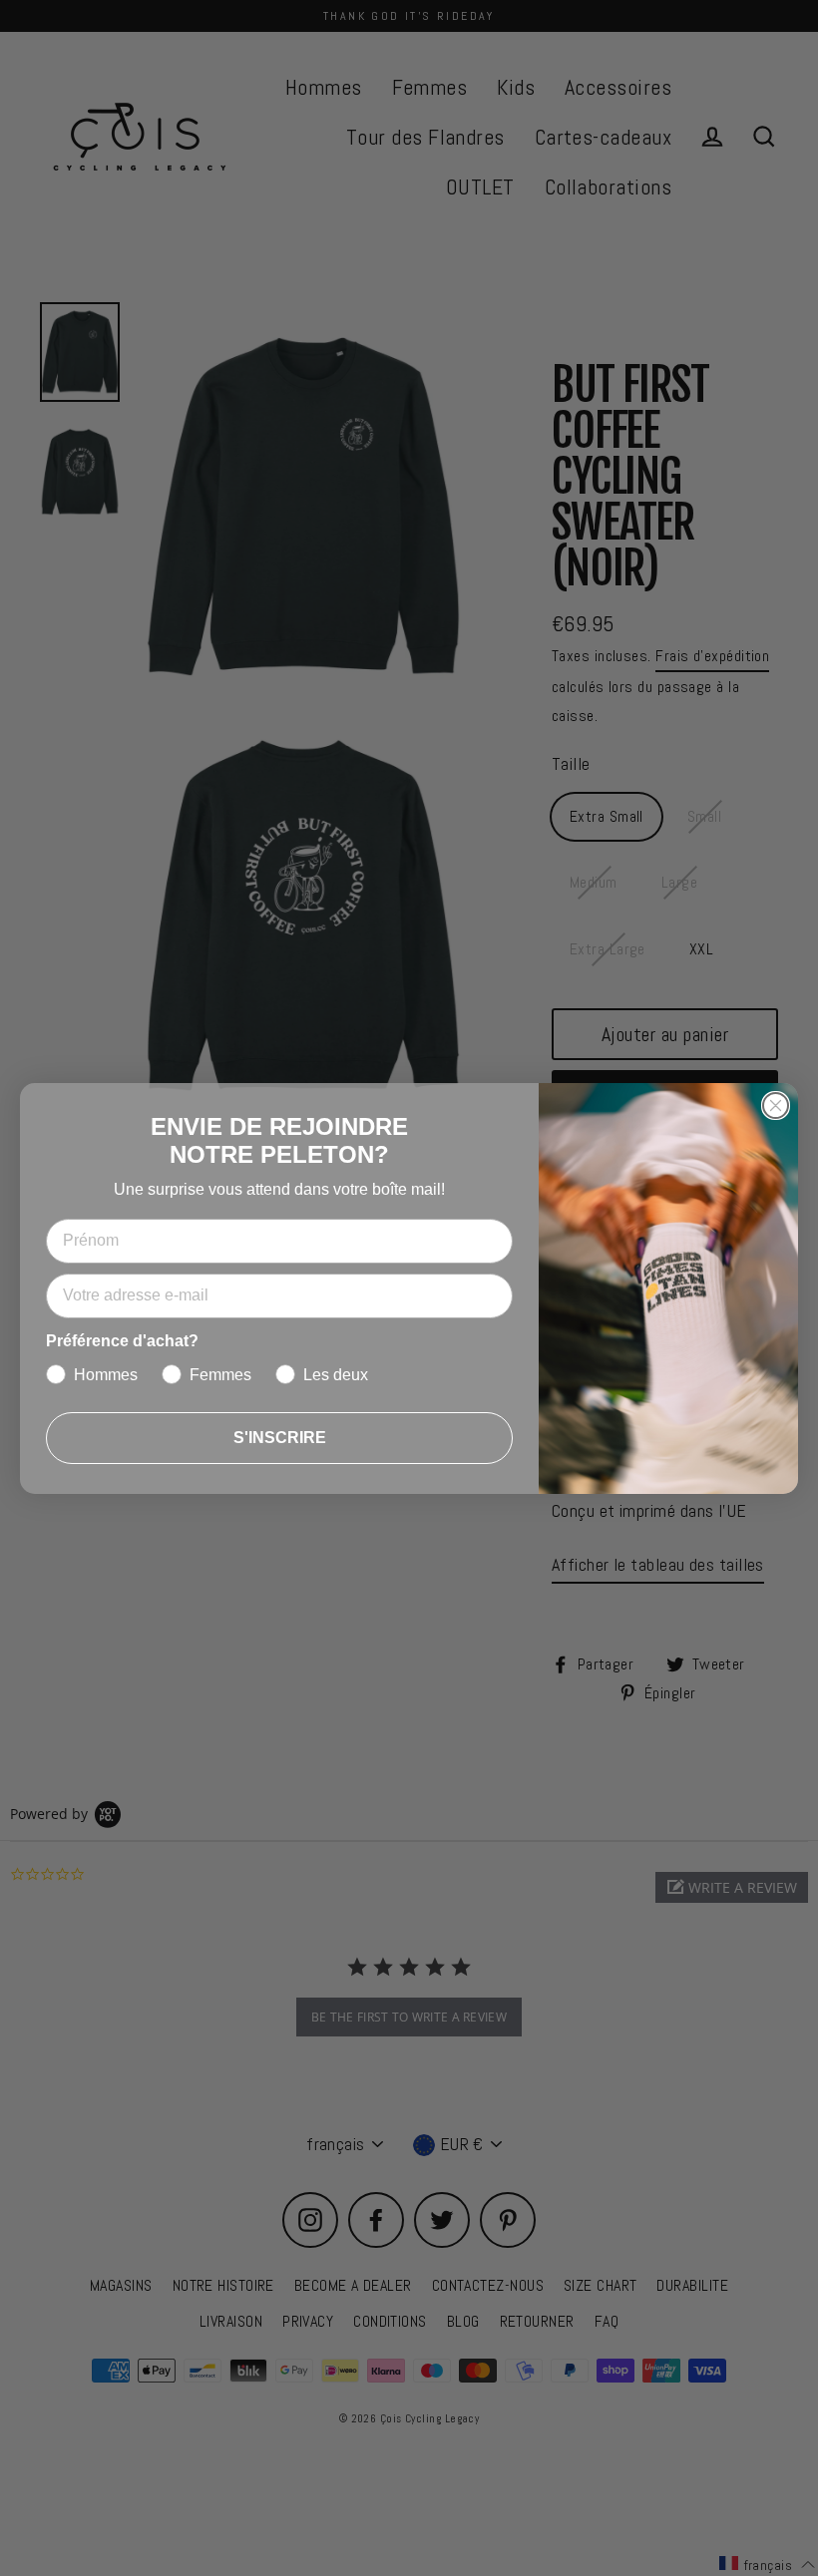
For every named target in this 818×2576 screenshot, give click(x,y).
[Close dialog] (776, 1105)
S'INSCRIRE (280, 1438)
